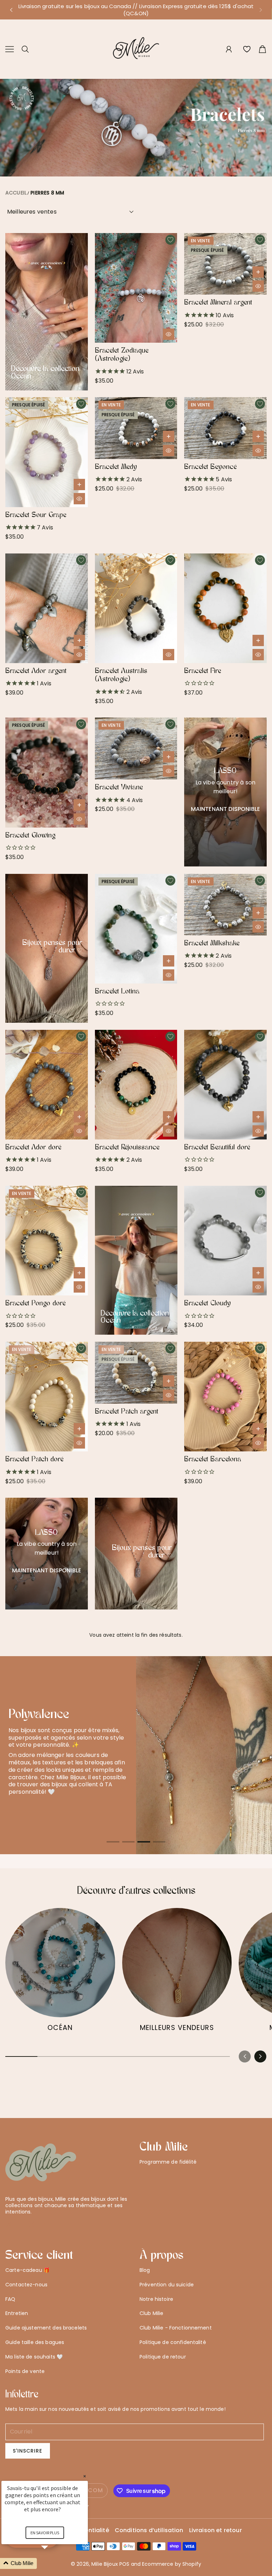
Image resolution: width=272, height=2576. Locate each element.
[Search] (25, 49)
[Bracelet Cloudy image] (225, 1241)
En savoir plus (45, 2533)
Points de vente (25, 2371)
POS (124, 2564)
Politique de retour (163, 2357)
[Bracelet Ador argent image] (47, 608)
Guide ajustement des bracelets (46, 2328)
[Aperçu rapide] (169, 334)
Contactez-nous (26, 2285)
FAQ (10, 2299)
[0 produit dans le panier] (262, 49)
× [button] (85, 2476)
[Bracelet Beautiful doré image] (225, 1085)
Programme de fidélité (168, 2162)
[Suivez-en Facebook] (21, 2224)
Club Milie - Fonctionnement (176, 2328)
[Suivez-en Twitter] (9, 2224)
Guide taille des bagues (35, 2342)
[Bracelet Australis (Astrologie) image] (136, 608)
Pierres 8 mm (47, 193)
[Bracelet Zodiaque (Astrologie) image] (136, 288)
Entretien (17, 2313)
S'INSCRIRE (28, 2451)
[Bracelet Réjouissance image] (136, 1085)
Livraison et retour (216, 2531)
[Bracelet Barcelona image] (225, 1397)
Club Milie (151, 2313)
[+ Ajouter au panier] (258, 272)
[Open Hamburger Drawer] (10, 49)
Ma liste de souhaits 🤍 (34, 2357)
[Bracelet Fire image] (225, 608)
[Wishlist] (247, 49)
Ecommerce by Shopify (172, 2564)
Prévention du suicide (167, 2285)
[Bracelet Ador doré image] (47, 1085)
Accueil (16, 193)
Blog (145, 2270)
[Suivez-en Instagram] (32, 2224)
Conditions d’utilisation (149, 2531)
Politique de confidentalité (173, 2342)
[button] (11, 10)
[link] (60, 1973)
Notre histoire (156, 2299)
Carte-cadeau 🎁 (27, 2270)
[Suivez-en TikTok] (43, 2224)
